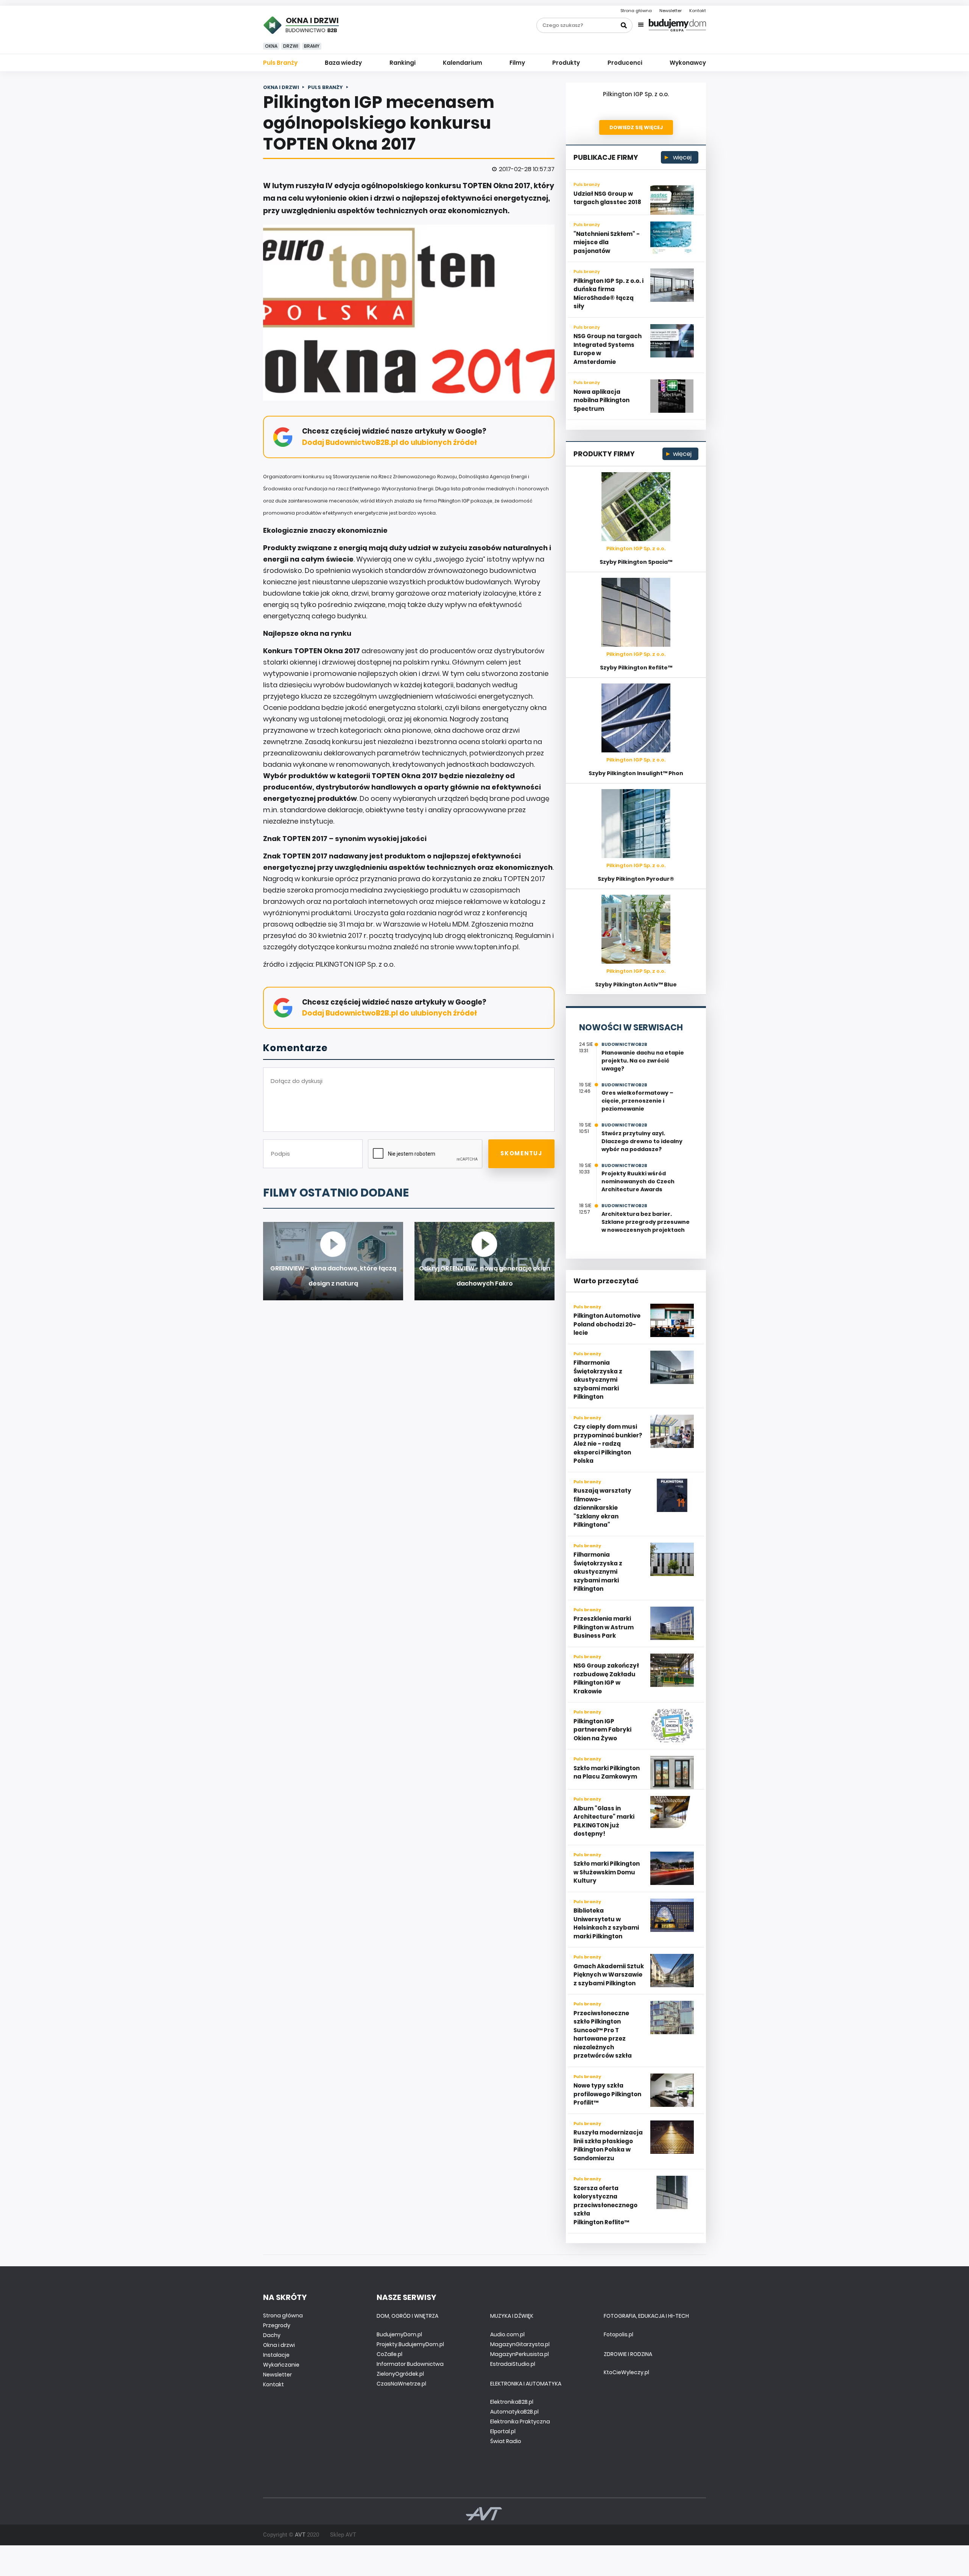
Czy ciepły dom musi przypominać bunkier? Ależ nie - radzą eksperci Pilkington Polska (608, 1444)
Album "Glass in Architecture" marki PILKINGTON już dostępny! (604, 1821)
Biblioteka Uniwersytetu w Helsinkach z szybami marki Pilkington (606, 1923)
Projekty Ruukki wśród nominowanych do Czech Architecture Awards (638, 1181)
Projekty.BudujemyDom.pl (410, 2344)
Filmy (517, 63)
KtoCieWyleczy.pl (626, 2372)
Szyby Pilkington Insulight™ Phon (636, 773)
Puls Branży (280, 63)
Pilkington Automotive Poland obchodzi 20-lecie (607, 1324)
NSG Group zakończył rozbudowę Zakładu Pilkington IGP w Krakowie (606, 1678)
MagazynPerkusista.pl (520, 2354)
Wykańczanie (281, 2365)
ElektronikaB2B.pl (512, 2402)
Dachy (272, 2335)
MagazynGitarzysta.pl (520, 2344)
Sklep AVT (343, 2535)
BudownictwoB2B (624, 1044)
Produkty (566, 63)
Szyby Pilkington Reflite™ (636, 668)
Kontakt (698, 11)
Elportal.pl (503, 2431)
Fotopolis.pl (618, 2334)
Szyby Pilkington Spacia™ (636, 562)
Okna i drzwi (279, 2345)
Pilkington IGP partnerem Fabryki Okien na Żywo (602, 1730)
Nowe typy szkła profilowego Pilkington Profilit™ (607, 2094)
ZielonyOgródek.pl (400, 2374)
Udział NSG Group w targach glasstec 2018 (607, 198)
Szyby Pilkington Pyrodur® (636, 879)
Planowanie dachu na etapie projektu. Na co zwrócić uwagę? (643, 1061)
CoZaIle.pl (389, 2354)
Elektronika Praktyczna (520, 2422)
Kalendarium (463, 63)
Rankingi (403, 63)
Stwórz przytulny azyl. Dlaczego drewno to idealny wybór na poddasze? (642, 1141)
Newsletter (671, 11)
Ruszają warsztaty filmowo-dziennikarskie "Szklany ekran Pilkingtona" (602, 1508)
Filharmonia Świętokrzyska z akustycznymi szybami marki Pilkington (598, 1380)
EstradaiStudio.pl (513, 2364)
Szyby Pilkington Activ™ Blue (636, 985)
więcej (682, 157)
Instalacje (276, 2355)
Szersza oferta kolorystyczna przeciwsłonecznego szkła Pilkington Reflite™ (605, 2205)
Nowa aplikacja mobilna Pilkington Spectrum (601, 400)
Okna (271, 46)
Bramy (312, 46)
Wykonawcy (688, 63)
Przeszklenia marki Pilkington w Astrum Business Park (604, 1627)
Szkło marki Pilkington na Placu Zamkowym (607, 1772)
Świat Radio (506, 2441)
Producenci (625, 63)
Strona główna (636, 11)
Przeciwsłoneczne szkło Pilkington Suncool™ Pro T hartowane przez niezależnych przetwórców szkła (603, 2035)
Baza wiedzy (343, 63)
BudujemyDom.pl (399, 2334)
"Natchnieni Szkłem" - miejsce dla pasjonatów (607, 242)
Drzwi (291, 46)
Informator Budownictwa (410, 2364)
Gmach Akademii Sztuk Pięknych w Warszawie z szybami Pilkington (609, 1975)
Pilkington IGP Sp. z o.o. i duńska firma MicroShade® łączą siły (608, 294)
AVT (300, 2535)
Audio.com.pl (507, 2334)
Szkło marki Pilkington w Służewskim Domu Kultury (607, 1872)
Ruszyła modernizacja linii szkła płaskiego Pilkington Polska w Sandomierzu (608, 2145)
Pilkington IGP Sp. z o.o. (636, 94)
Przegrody (277, 2325)
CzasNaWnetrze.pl (401, 2384)
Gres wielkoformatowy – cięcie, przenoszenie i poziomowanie (637, 1101)
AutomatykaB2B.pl (514, 2412)
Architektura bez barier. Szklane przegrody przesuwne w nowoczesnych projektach (646, 1222)
